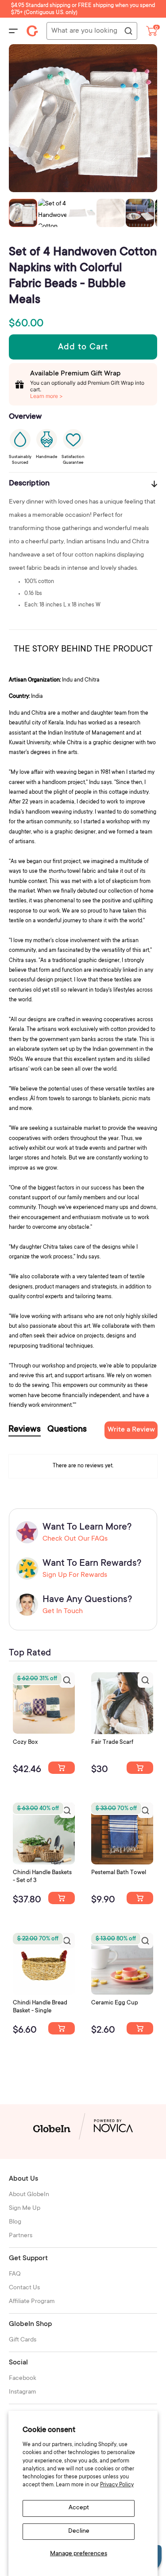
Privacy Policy (117, 2485)
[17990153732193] (62, 1768)
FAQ (15, 2274)
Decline (79, 2531)
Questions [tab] (67, 1430)
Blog (15, 2222)
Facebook (23, 2379)
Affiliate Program (32, 2302)
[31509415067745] (140, 2028)
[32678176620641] (140, 1768)
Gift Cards (23, 2340)
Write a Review (131, 1430)
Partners (21, 2236)
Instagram (23, 2392)
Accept (79, 2508)
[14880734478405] (62, 1898)
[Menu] (13, 31)
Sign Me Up (25, 2209)
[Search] (128, 31)
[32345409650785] (140, 1898)
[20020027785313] (62, 2028)
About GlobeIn (29, 2195)
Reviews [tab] (25, 1430)
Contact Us (24, 2288)
